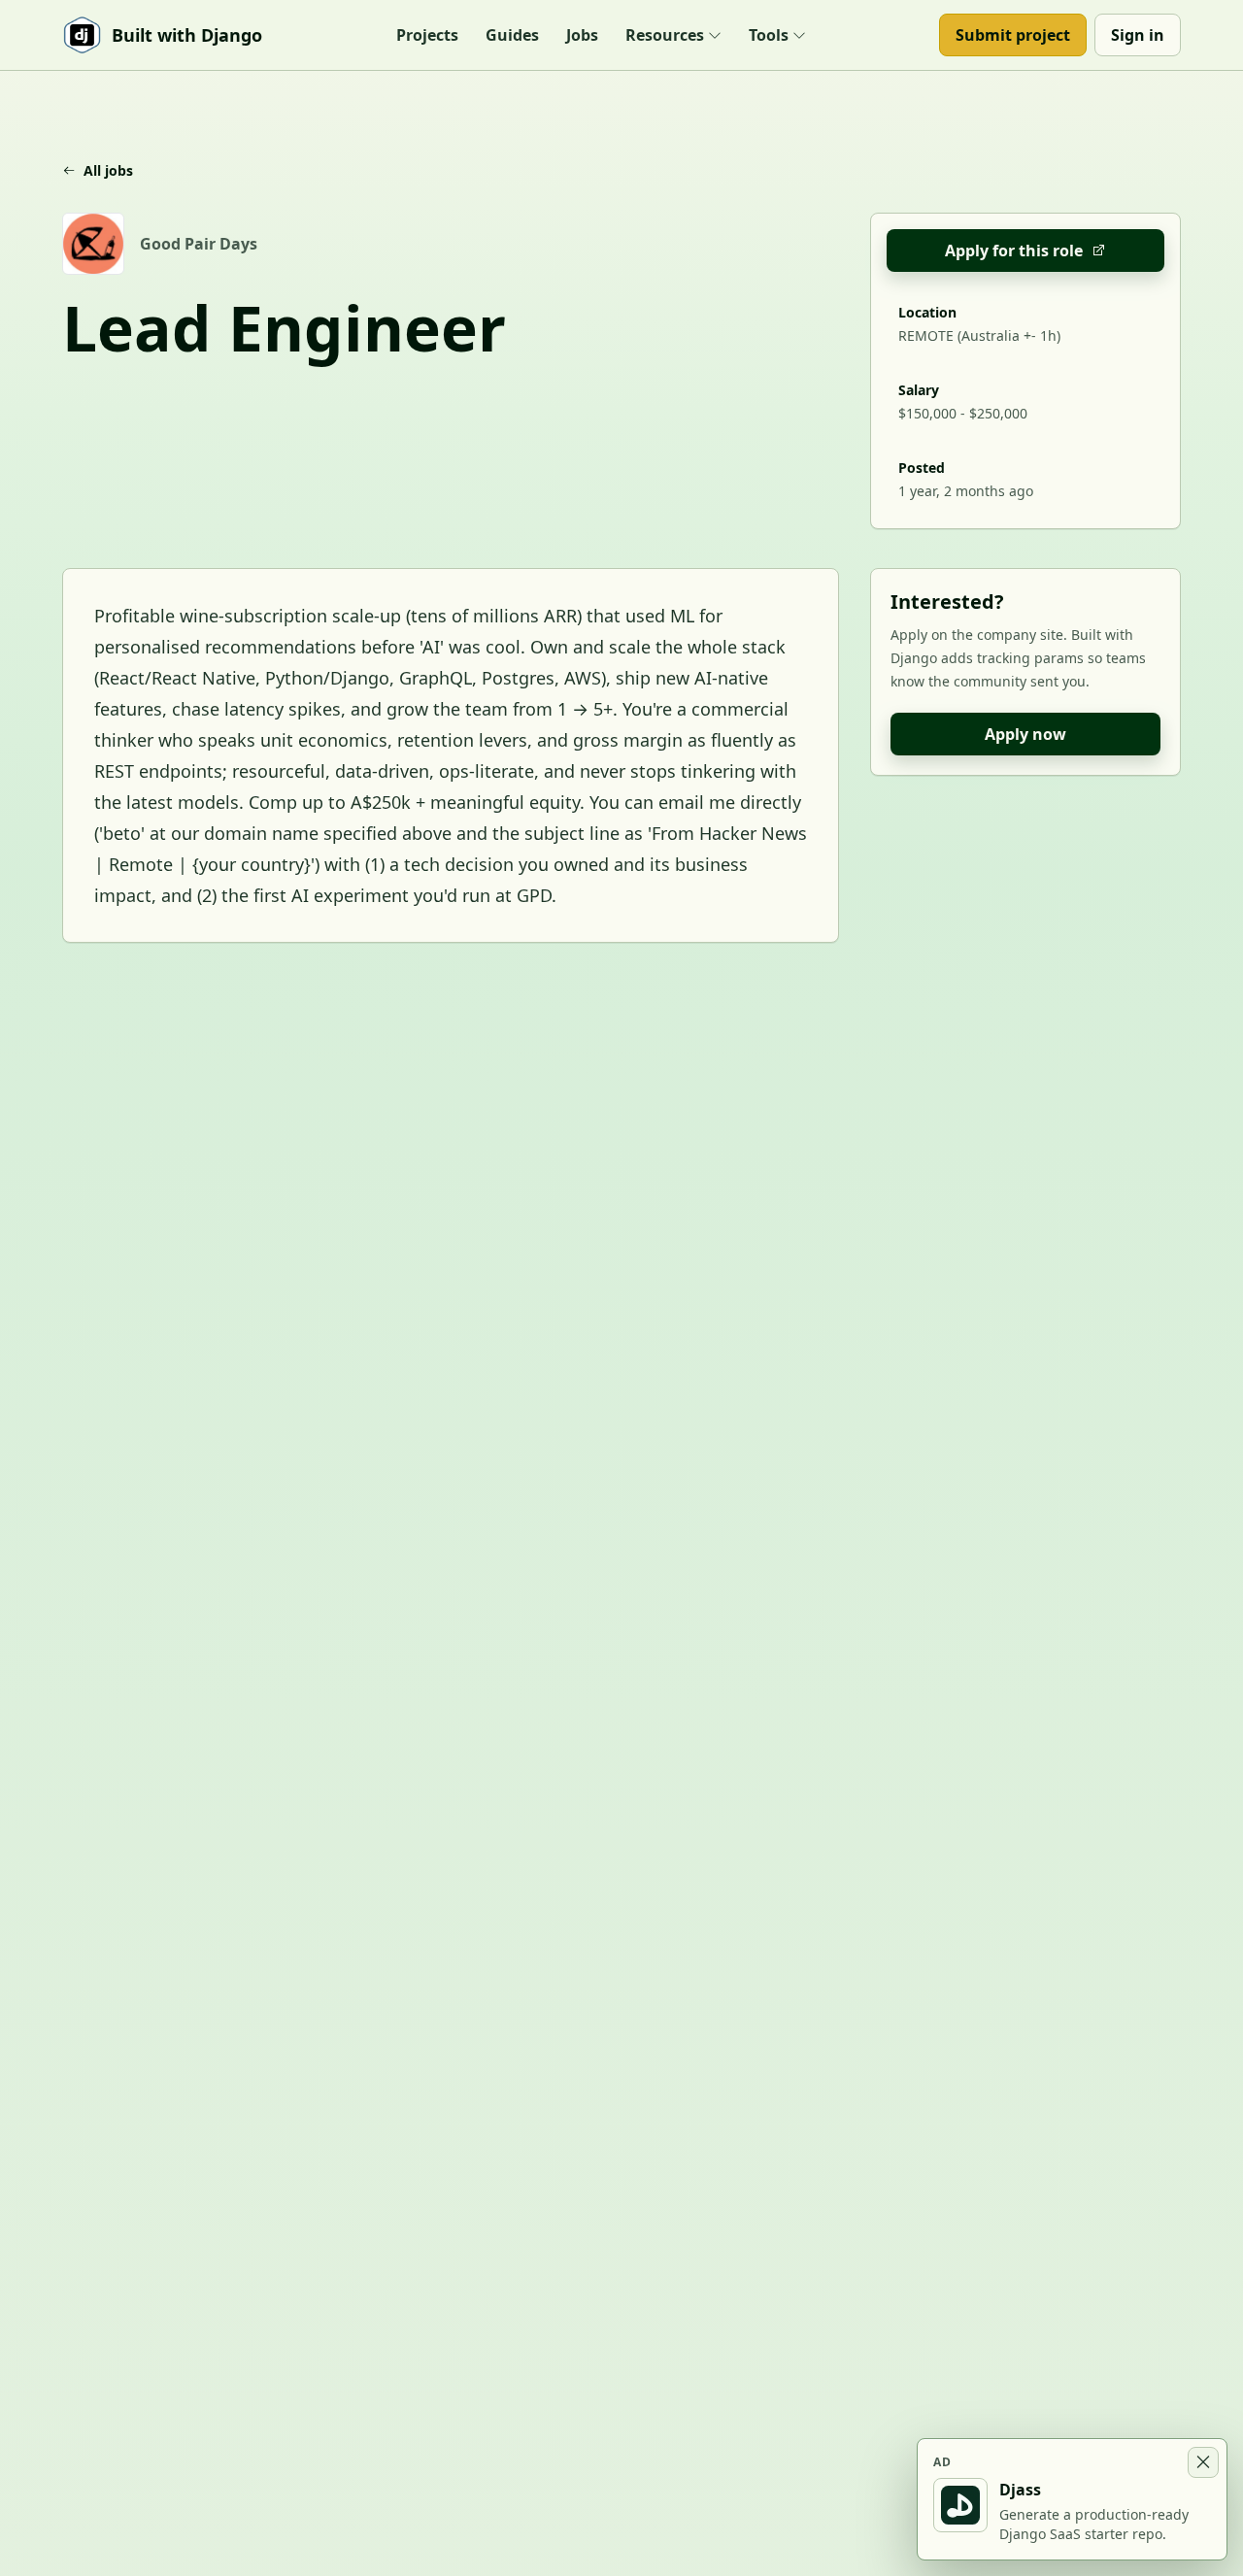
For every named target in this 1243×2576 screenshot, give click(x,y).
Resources (665, 35)
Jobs (582, 35)
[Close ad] (1203, 2462)
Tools (769, 35)
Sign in (1138, 35)
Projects (427, 35)
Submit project (1013, 35)
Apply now (1025, 734)
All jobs (108, 170)
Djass (1020, 2490)
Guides (512, 35)
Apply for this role (1014, 251)
